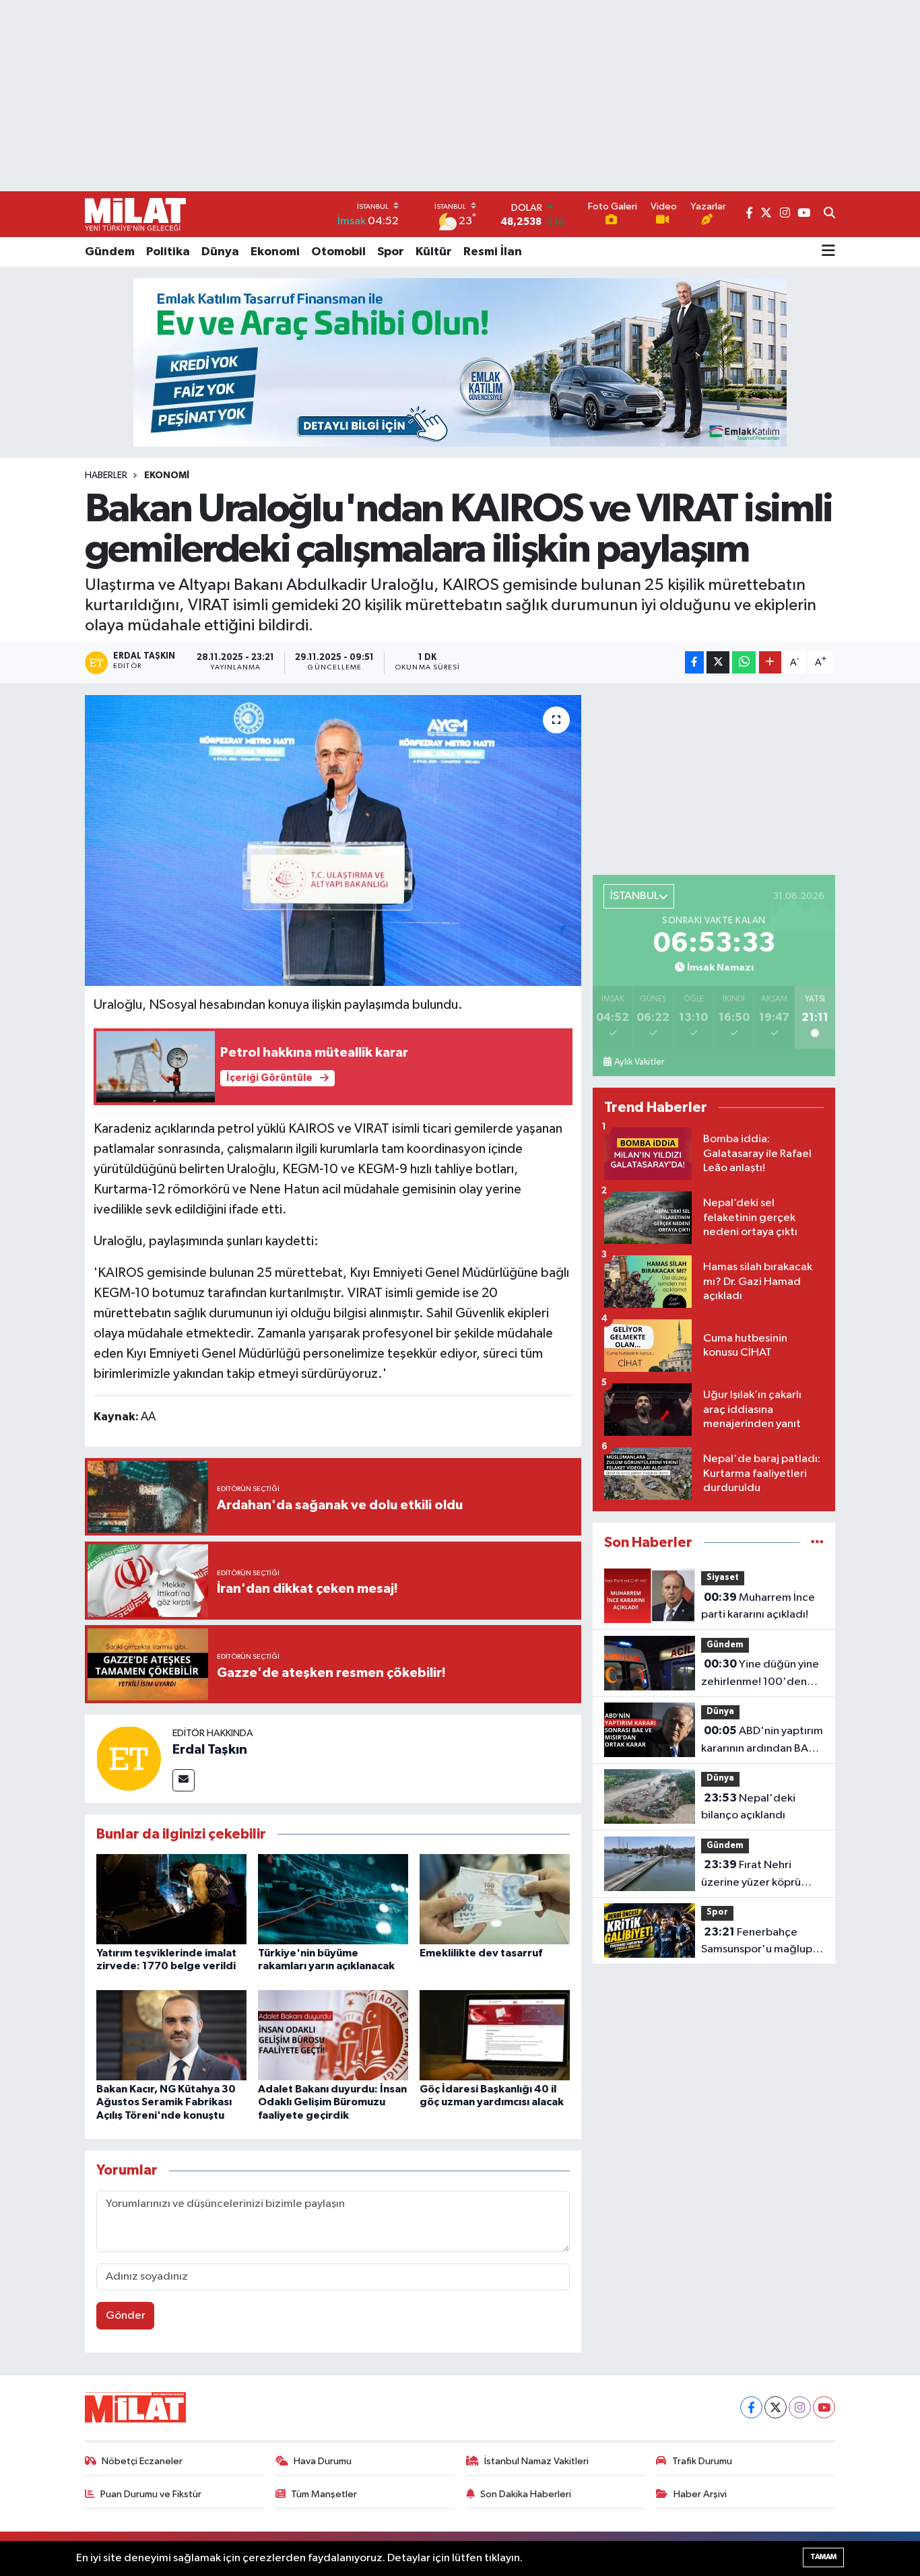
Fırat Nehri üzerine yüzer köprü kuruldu (751, 1875)
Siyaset (723, 1578)
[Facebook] (751, 2407)
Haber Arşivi (700, 2494)
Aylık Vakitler (639, 1062)
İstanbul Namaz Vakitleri (536, 2461)
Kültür (434, 252)
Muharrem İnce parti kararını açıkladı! (758, 1606)
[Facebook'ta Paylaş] (694, 662)
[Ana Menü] (828, 252)
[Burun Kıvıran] (460, 362)
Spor (391, 252)
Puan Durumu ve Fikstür (151, 2494)
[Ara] (829, 214)
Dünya (220, 252)
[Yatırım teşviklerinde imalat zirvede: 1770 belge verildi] (171, 1899)
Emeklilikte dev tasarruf (481, 1953)
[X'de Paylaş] (718, 662)
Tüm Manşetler (324, 2494)
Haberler (106, 475)
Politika (168, 252)
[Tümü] (817, 1543)
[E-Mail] (184, 1780)
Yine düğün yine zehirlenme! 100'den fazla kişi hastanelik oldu (761, 1674)
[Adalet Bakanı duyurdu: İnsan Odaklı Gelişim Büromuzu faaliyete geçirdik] (333, 2035)
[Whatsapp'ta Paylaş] (744, 662)
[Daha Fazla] (770, 662)
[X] (776, 2407)
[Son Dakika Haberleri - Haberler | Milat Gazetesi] (135, 214)
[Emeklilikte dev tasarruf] (495, 1899)
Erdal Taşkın (210, 1750)
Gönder (126, 2316)
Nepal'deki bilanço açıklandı (748, 1807)
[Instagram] (800, 2407)
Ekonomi (275, 252)
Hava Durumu (323, 2461)
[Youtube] (824, 2407)
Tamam (823, 2557)
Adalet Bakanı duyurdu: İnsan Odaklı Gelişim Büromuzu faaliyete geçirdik (332, 2102)
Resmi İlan (493, 252)
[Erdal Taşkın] (129, 1758)
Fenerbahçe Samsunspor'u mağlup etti (757, 1942)
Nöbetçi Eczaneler (142, 2461)
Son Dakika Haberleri (526, 2494)
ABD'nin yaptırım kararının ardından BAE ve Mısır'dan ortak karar (762, 1741)
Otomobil (338, 252)
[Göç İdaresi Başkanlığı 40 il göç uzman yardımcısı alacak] (495, 2035)
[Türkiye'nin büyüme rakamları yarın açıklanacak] (333, 1899)
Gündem (110, 252)
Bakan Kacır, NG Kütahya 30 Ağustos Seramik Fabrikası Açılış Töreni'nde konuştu (166, 2102)
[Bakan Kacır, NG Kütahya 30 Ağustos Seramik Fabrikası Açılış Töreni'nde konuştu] (171, 2035)
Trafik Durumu (702, 2461)
